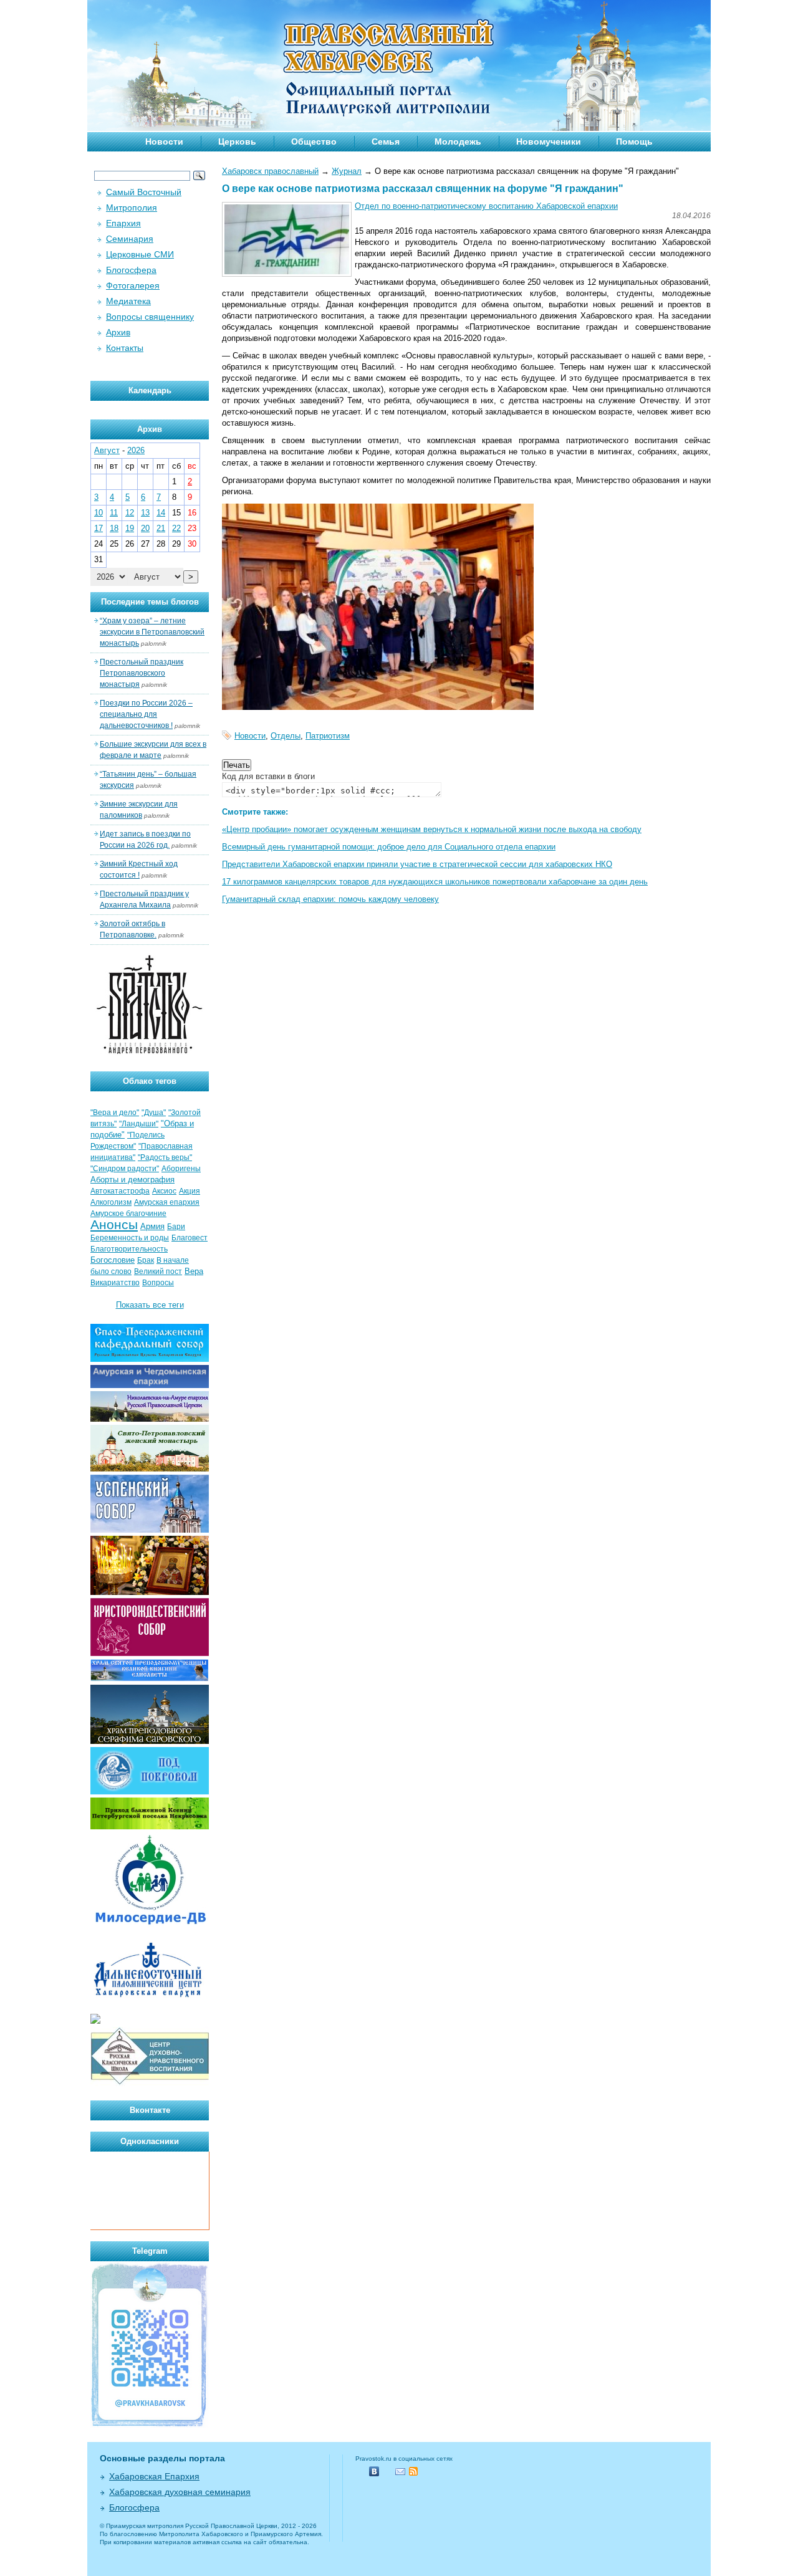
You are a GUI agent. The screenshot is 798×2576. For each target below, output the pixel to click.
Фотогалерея (133, 285)
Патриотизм (328, 736)
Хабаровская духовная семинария (180, 2492)
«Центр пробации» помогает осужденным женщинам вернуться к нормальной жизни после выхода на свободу (432, 829)
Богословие (113, 1260)
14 (161, 513)
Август (107, 450)
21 (161, 528)
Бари (176, 1227)
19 (130, 528)
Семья (386, 141)
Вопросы (158, 1283)
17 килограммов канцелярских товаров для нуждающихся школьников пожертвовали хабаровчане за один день (435, 882)
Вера (194, 1271)
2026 (136, 450)
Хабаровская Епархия (154, 2476)
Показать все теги (150, 1305)
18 (114, 528)
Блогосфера (131, 270)
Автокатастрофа (120, 1191)
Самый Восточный (144, 192)
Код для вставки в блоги (268, 776)
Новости (164, 141)
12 (130, 513)
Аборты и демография (132, 1180)
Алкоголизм (111, 1202)
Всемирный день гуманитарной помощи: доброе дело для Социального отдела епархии (389, 847)
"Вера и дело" (115, 1113)
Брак (146, 1260)
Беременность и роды (130, 1238)
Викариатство (115, 1283)
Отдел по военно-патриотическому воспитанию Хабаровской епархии (486, 206)
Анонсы (114, 1225)
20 (145, 528)
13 (145, 513)
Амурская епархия (167, 1202)
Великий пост (158, 1271)
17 (99, 528)
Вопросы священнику (150, 317)
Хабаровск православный (270, 171)
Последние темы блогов (150, 602)
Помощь (634, 141)
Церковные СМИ (140, 254)
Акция (190, 1191)
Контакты (125, 348)
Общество (314, 141)
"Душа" (154, 1113)
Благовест (190, 1238)
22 (176, 528)
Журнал (347, 171)
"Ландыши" (139, 1124)
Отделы (286, 736)
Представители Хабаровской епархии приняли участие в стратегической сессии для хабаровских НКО (417, 864)
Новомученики (549, 141)
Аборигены (181, 1169)
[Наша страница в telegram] (150, 2425)
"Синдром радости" (125, 1169)
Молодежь (458, 141)
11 (114, 513)
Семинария (130, 239)
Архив (118, 332)
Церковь (237, 141)
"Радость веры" (165, 1157)
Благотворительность (129, 1249)
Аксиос (164, 1191)
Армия (152, 1226)
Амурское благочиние (128, 1214)
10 (99, 513)
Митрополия (132, 208)
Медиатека (128, 301)
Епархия (123, 223)
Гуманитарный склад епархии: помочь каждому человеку (330, 899)
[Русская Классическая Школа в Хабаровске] (150, 2083)
